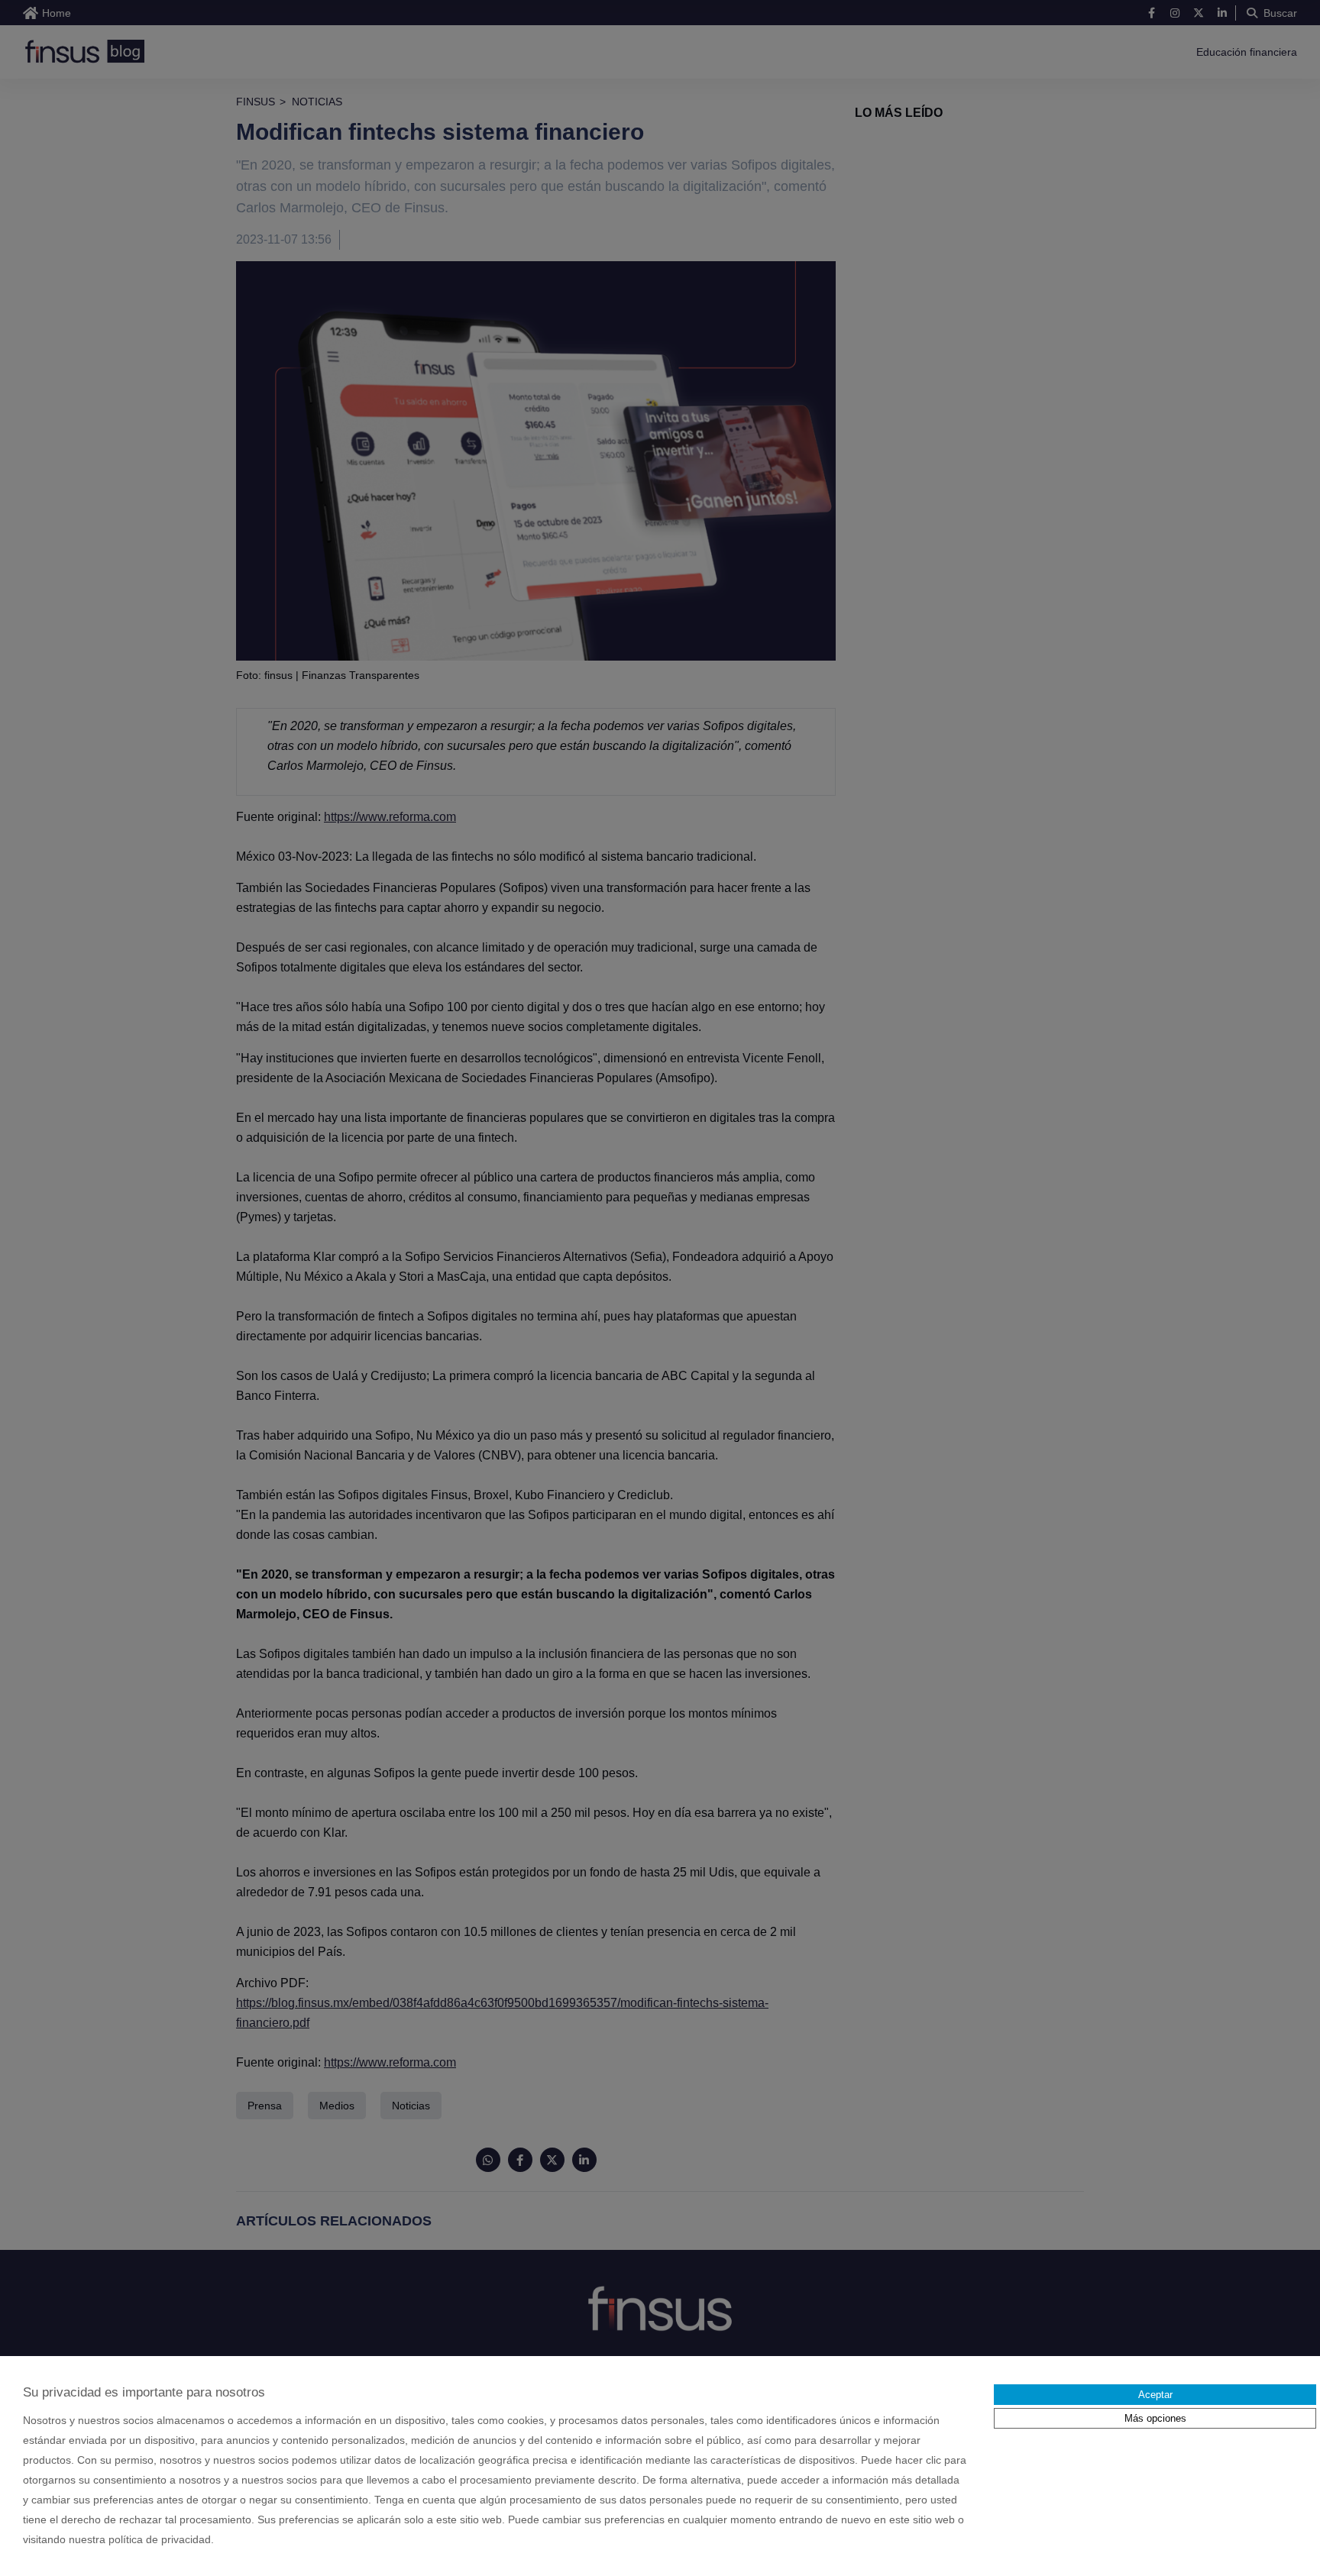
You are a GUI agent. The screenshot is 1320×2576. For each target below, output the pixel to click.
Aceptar (1155, 2395)
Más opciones (1155, 2418)
